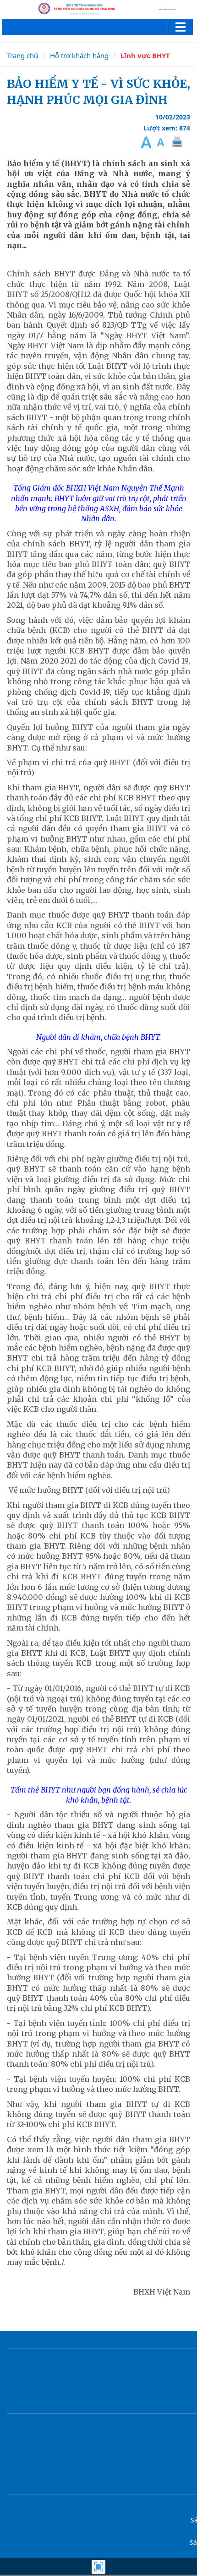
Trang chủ (22, 55)
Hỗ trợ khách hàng (79, 55)
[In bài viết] (176, 142)
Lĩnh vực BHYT (145, 55)
